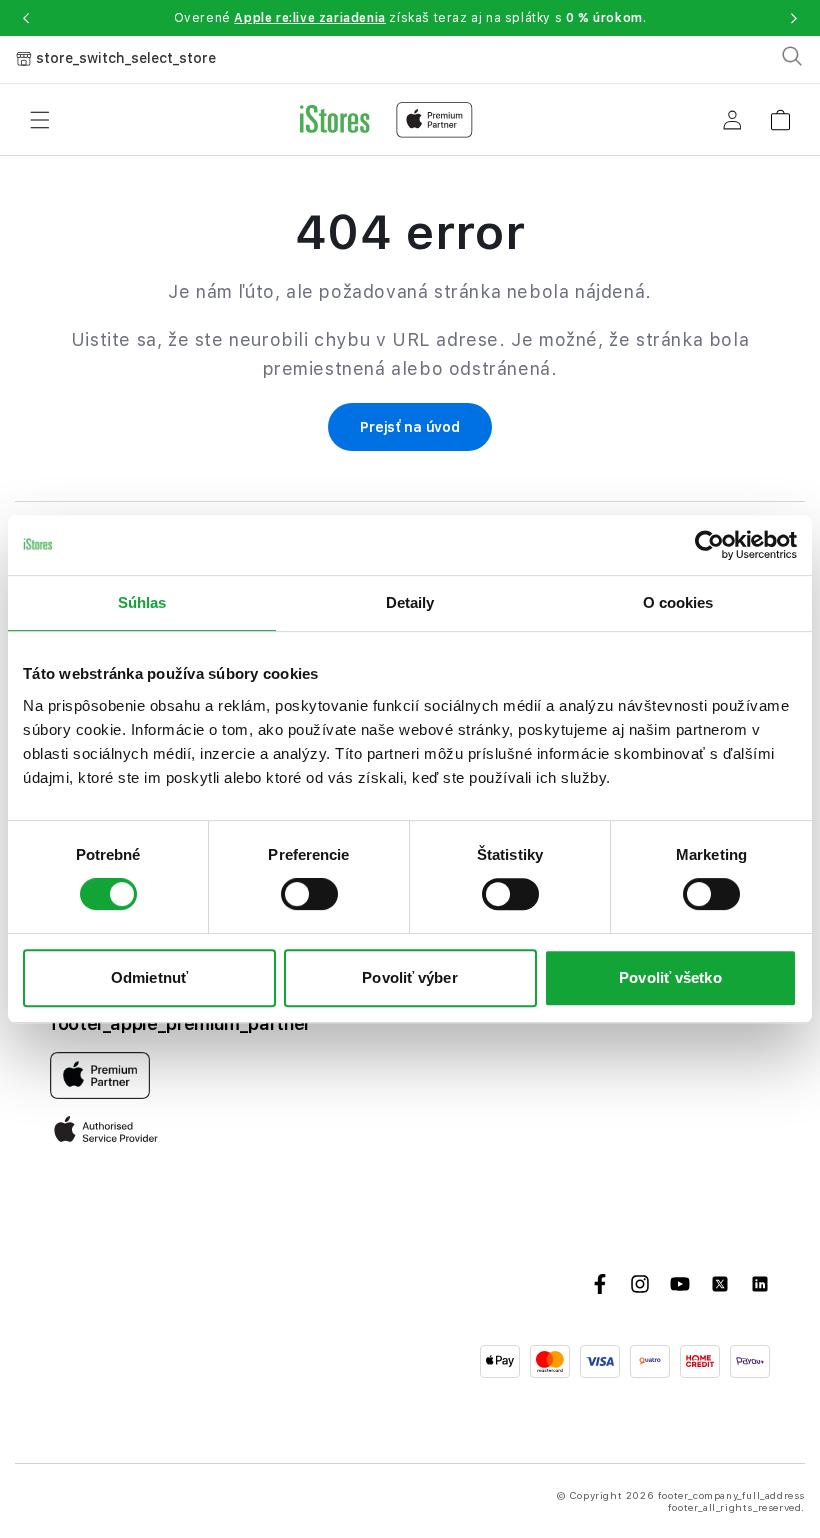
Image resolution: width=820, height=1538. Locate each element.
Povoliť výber (409, 977)
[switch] (309, 894)
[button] (26, 18)
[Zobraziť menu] (40, 120)
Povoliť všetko (670, 977)
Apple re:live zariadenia (309, 18)
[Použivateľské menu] (732, 120)
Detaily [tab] (410, 602)
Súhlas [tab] (142, 602)
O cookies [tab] (678, 602)
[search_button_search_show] (792, 56)
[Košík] (780, 113)
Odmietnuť (149, 977)
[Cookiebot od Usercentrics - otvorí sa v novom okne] (709, 545)
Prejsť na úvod (409, 427)
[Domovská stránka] (386, 120)
